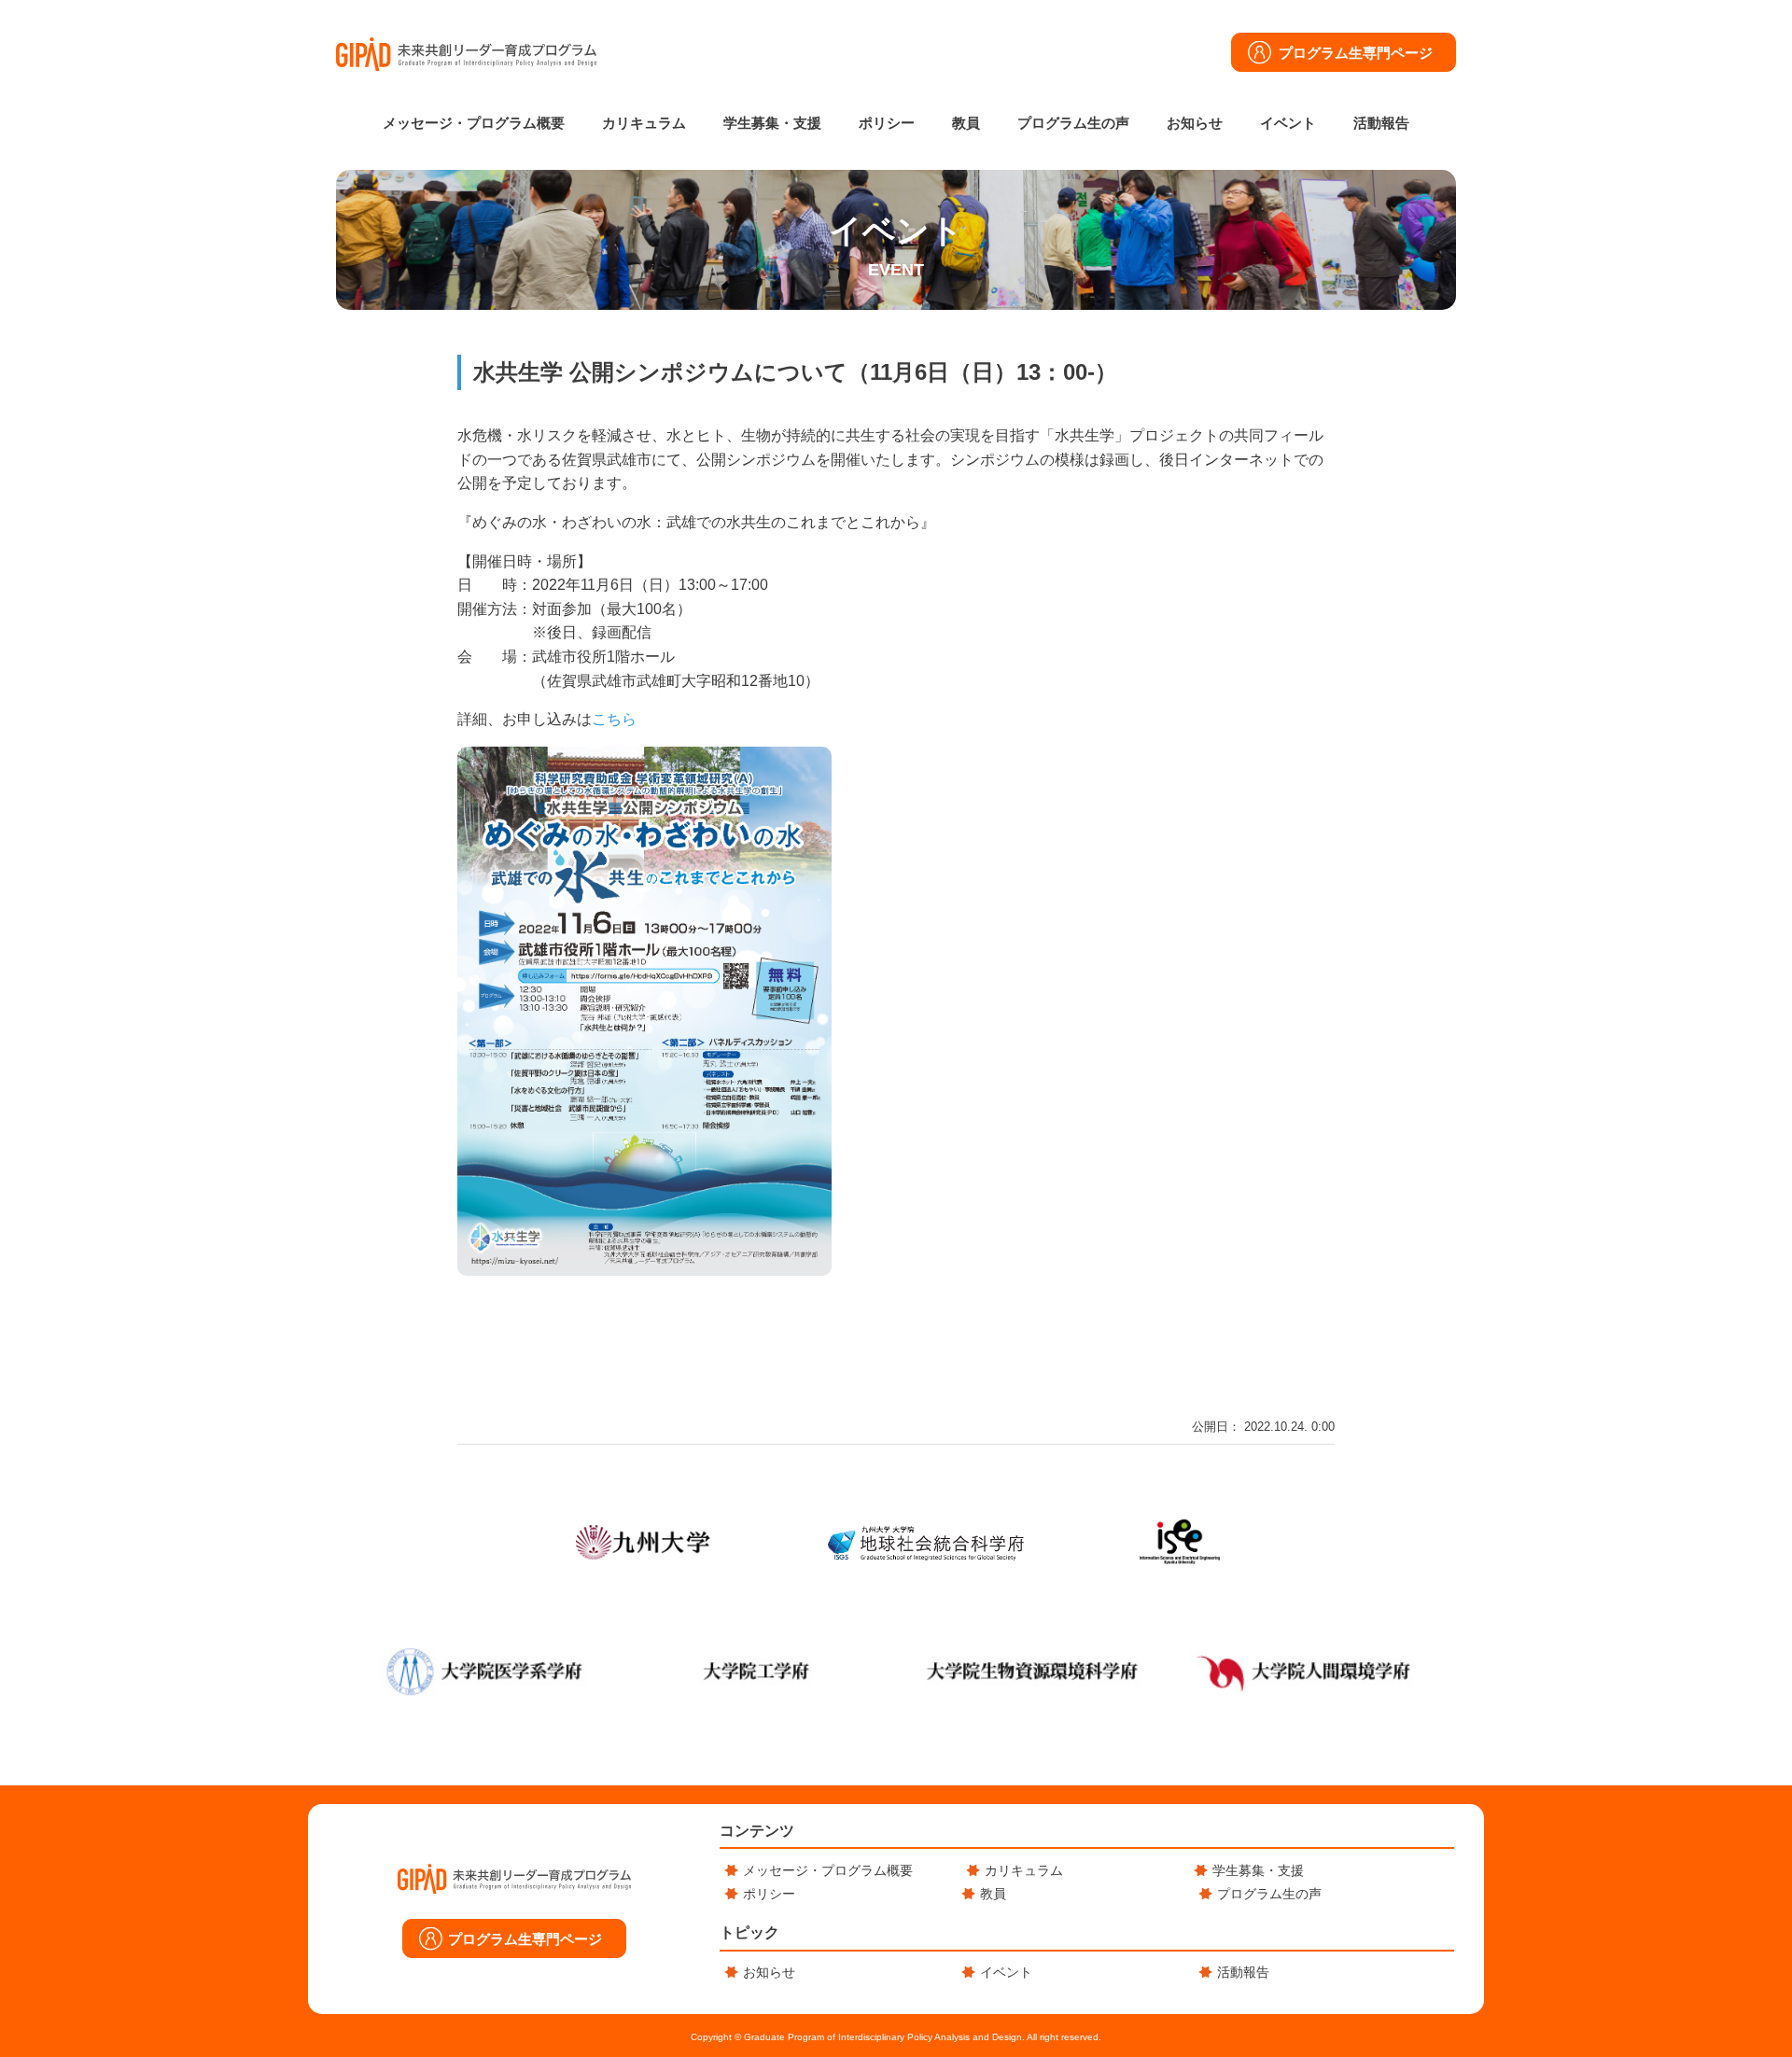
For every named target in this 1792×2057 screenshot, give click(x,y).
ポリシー (887, 123)
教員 (966, 123)
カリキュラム (644, 123)
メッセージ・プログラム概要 (474, 123)
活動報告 (1381, 123)
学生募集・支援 (772, 123)
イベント (1288, 123)
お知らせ (1195, 123)
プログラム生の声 (1073, 123)
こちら (614, 719)
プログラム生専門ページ (1356, 53)
